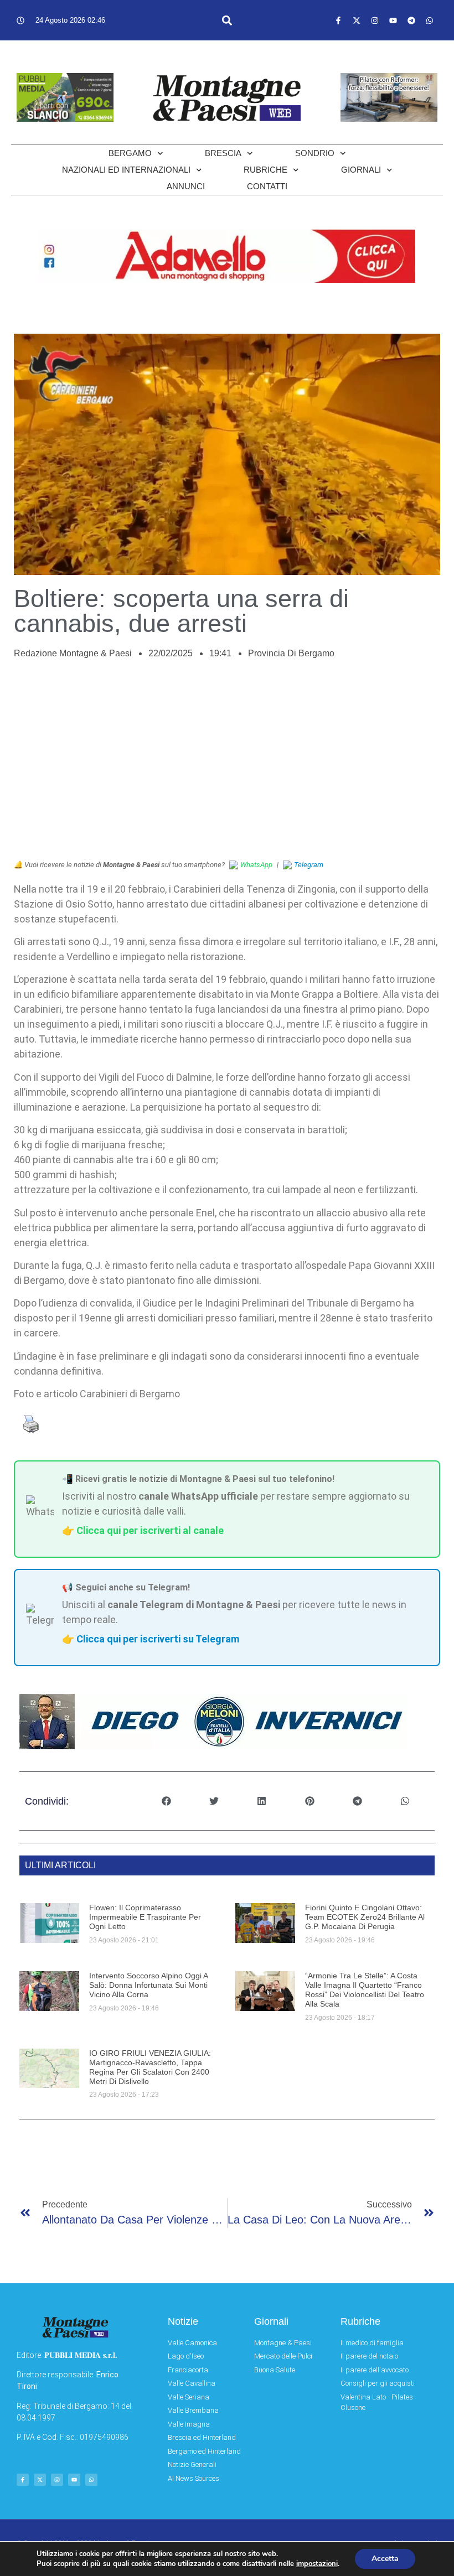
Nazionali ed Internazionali (126, 170)
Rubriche (265, 170)
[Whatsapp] (430, 20)
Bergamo (130, 153)
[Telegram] (411, 20)
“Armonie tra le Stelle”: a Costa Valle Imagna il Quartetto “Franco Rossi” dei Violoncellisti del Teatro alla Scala (365, 1989)
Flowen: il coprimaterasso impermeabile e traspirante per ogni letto (145, 1917)
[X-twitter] (357, 20)
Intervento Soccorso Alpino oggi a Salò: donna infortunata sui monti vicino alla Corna (148, 1985)
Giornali (361, 170)
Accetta (385, 2559)
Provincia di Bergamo (291, 653)
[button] (227, 20)
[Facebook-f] (338, 20)
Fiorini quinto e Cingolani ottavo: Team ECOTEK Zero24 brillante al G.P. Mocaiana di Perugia (365, 1917)
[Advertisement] (227, 765)
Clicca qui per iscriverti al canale (150, 1530)
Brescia (223, 153)
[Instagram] (375, 20)
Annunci (186, 186)
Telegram (309, 865)
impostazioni (317, 2564)
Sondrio (315, 153)
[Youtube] (393, 20)
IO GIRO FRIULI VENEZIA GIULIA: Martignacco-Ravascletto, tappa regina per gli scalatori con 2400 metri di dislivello (150, 2067)
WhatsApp (256, 865)
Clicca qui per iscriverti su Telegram (158, 1639)
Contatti (267, 186)
